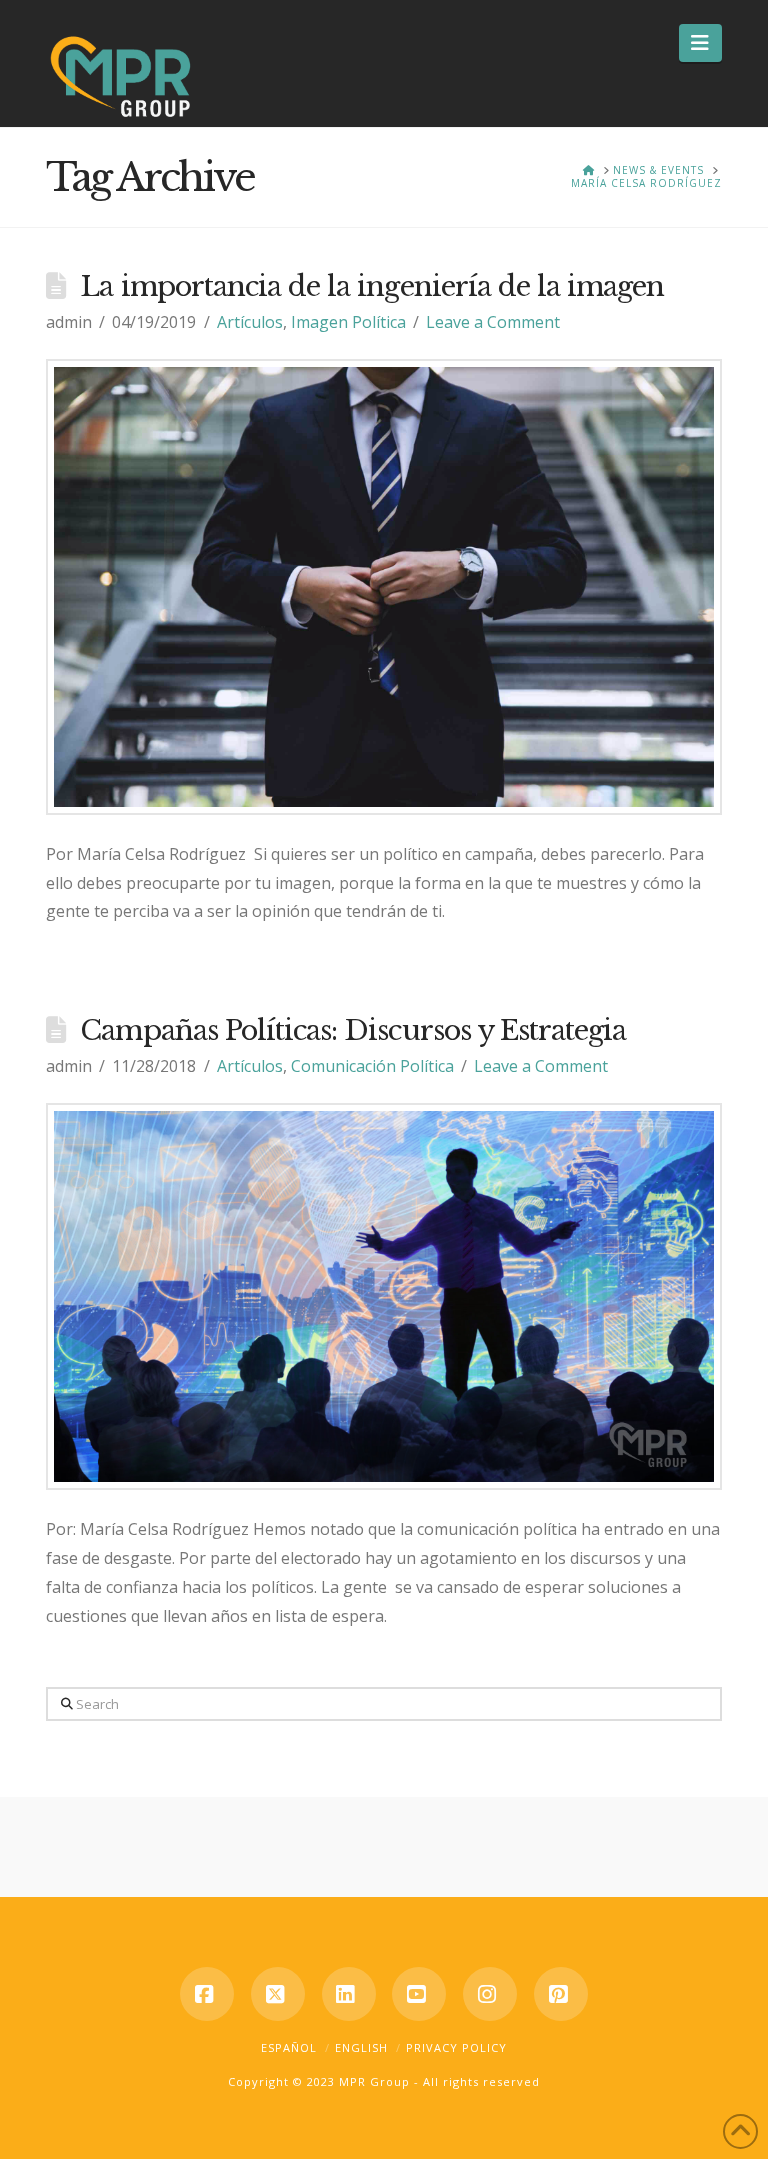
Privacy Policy (456, 2047)
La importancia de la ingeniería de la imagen (372, 286)
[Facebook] (207, 1994)
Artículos (250, 322)
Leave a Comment (493, 322)
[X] (278, 1994)
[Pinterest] (561, 1994)
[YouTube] (419, 1994)
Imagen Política (348, 322)
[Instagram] (490, 1994)
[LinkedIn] (349, 1994)
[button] (700, 43)
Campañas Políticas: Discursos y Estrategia (353, 1030)
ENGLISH (361, 2047)
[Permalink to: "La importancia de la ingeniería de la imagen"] (384, 587)
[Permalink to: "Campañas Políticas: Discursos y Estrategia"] (384, 1296)
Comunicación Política (372, 1066)
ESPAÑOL (289, 2047)
